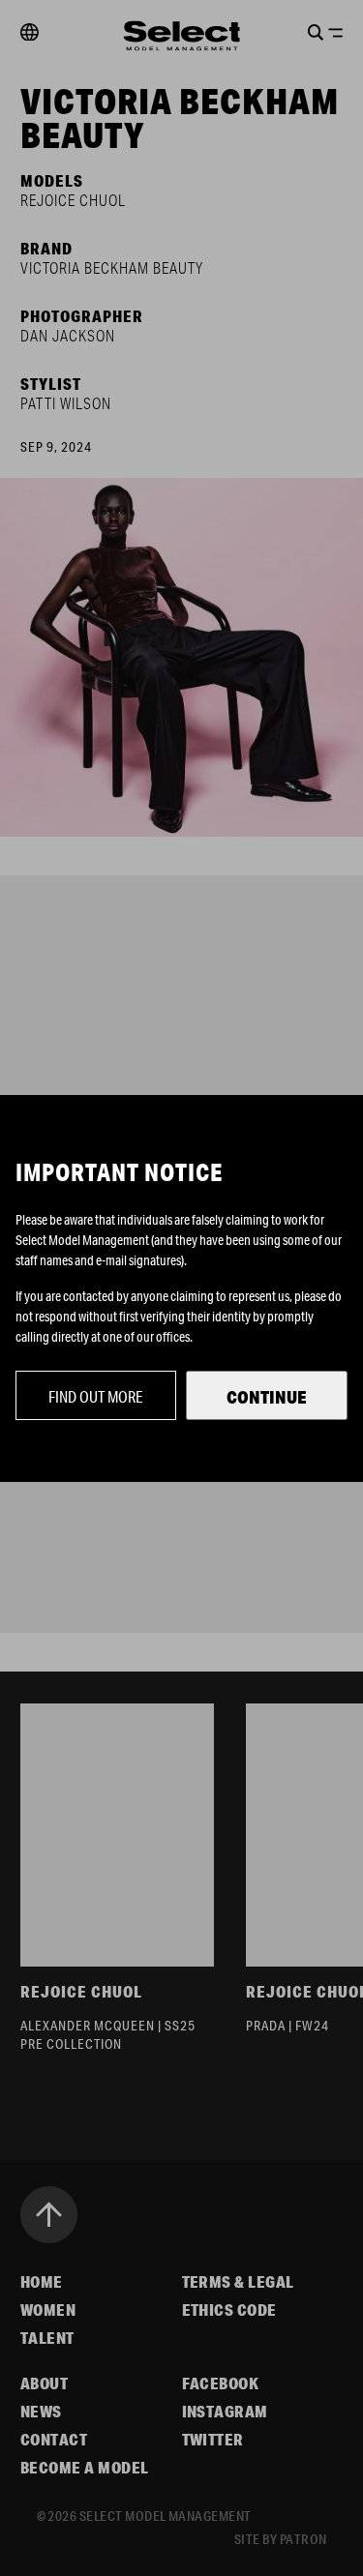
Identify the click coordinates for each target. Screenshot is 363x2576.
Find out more (96, 1396)
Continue (267, 1397)
